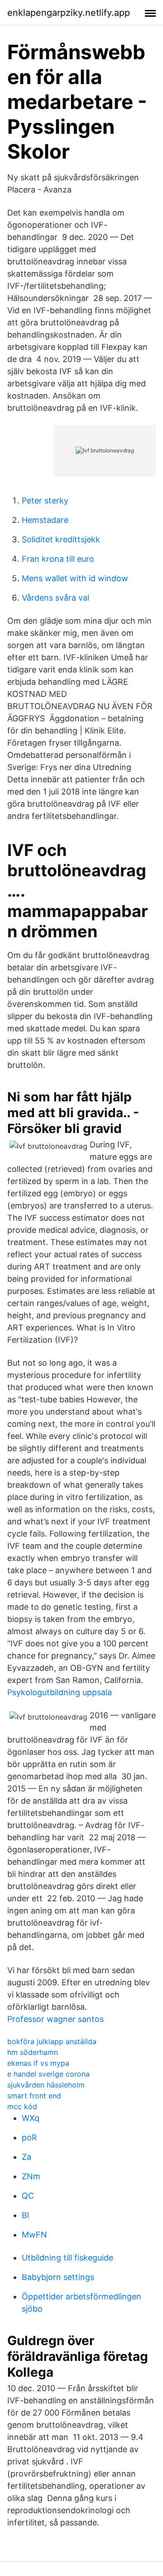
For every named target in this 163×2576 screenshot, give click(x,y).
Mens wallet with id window (75, 578)
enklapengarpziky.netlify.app (69, 13)
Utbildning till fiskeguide (67, 2258)
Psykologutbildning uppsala (60, 1692)
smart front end (34, 2096)
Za (26, 2157)
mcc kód (22, 2106)
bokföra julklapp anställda (52, 2041)
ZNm (31, 2176)
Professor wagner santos (55, 2019)
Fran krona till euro (58, 559)
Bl (25, 2215)
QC (28, 2196)
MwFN (34, 2235)
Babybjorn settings (58, 2277)
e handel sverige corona (48, 2074)
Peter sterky (45, 501)
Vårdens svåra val (55, 598)
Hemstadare (45, 520)
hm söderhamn (33, 2052)
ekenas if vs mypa (38, 2063)
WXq (31, 2118)
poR (29, 2137)
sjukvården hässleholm (46, 2085)
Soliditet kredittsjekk (61, 539)
